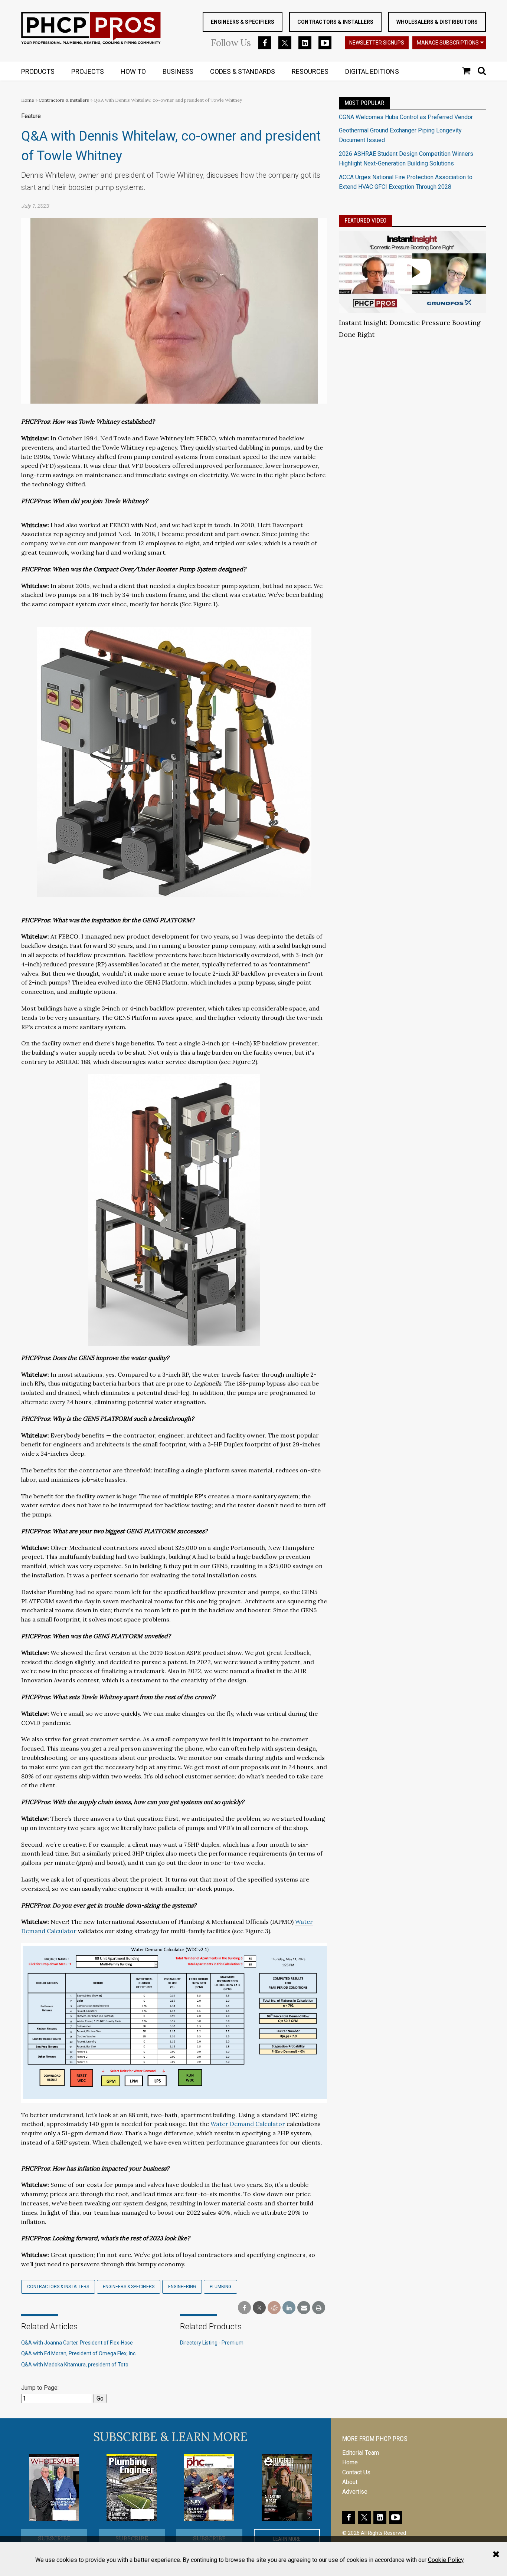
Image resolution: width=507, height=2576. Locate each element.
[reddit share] (274, 2308)
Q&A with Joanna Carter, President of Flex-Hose (77, 2343)
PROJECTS (88, 71)
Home (28, 100)
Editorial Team (361, 2453)
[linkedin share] (289, 2308)
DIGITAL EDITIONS (372, 71)
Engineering (182, 2287)
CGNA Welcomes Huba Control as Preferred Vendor (406, 117)
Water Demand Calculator (248, 2124)
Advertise (355, 2492)
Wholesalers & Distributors (437, 22)
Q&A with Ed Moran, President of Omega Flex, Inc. (79, 2353)
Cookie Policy (446, 2560)
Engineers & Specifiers (243, 22)
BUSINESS (178, 71)
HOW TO (133, 71)
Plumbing (220, 2287)
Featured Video (365, 221)
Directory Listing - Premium (212, 2343)
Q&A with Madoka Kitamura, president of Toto (75, 2365)
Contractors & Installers (335, 22)
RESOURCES (310, 71)
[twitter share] (259, 2308)
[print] (319, 2308)
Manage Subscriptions (448, 43)
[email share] (304, 2308)
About (350, 2482)
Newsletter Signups (377, 43)
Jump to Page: (40, 2388)
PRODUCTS (38, 71)
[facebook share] (244, 2308)
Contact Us (356, 2472)
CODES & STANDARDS (243, 71)
